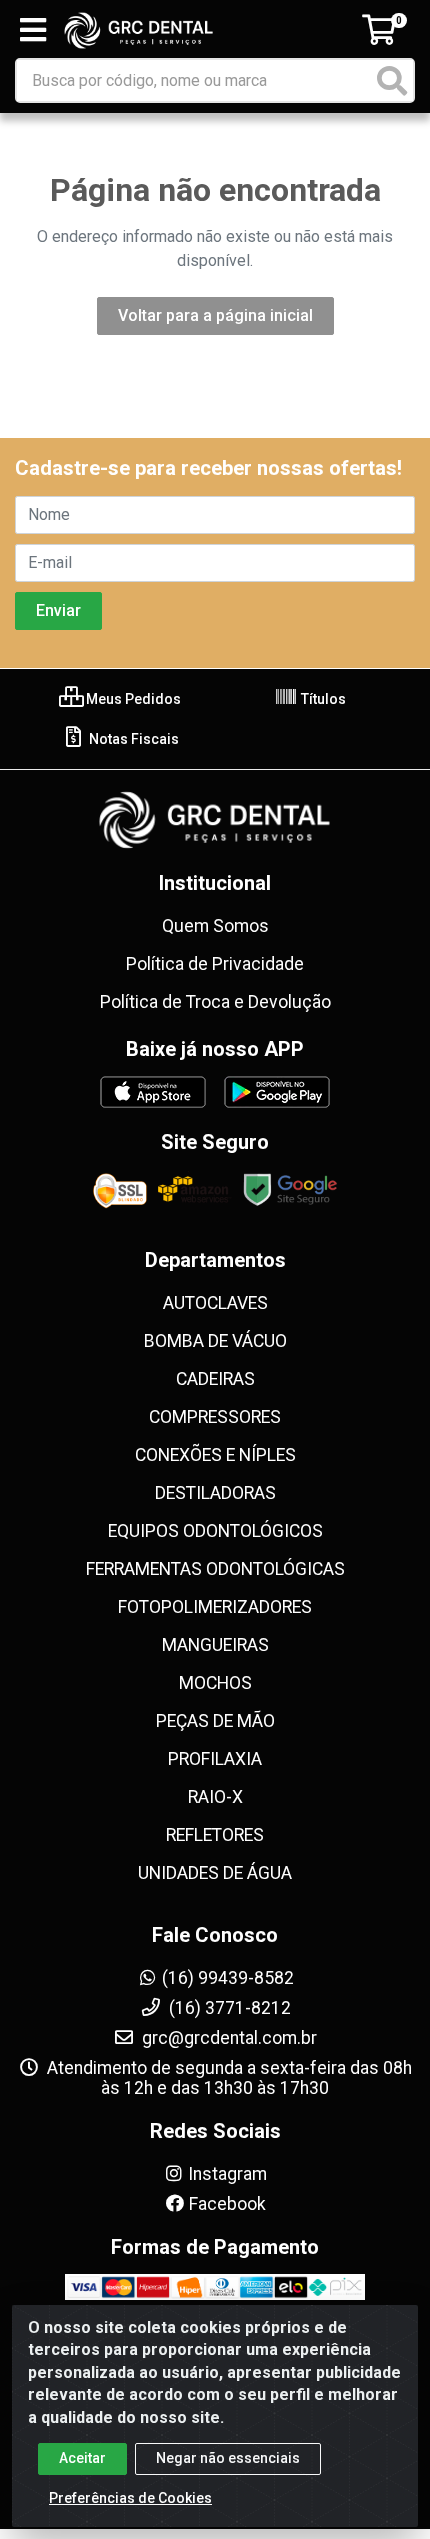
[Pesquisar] (392, 80)
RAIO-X (215, 1797)
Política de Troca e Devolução (215, 1002)
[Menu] (33, 30)
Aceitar (82, 2458)
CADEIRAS (215, 1379)
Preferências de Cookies (130, 2498)
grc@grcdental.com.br (227, 2038)
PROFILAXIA (215, 1759)
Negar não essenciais (228, 2458)
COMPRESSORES (215, 1417)
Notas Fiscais (132, 739)
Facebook (227, 2204)
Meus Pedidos (132, 699)
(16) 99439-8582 (228, 1978)
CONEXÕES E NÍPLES (215, 1455)
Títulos (322, 699)
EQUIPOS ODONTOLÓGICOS (215, 1531)
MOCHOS (215, 1683)
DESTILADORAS (215, 1493)
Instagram (227, 2174)
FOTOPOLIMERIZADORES (215, 1607)
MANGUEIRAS (215, 1645)
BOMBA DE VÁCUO (215, 1341)
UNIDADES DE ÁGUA (215, 1873)
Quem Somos (215, 926)
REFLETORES (215, 1835)
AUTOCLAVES (215, 1303)
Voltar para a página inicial (215, 315)
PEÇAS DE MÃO (215, 1721)
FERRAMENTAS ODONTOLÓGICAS (215, 1569)
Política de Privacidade (215, 964)
